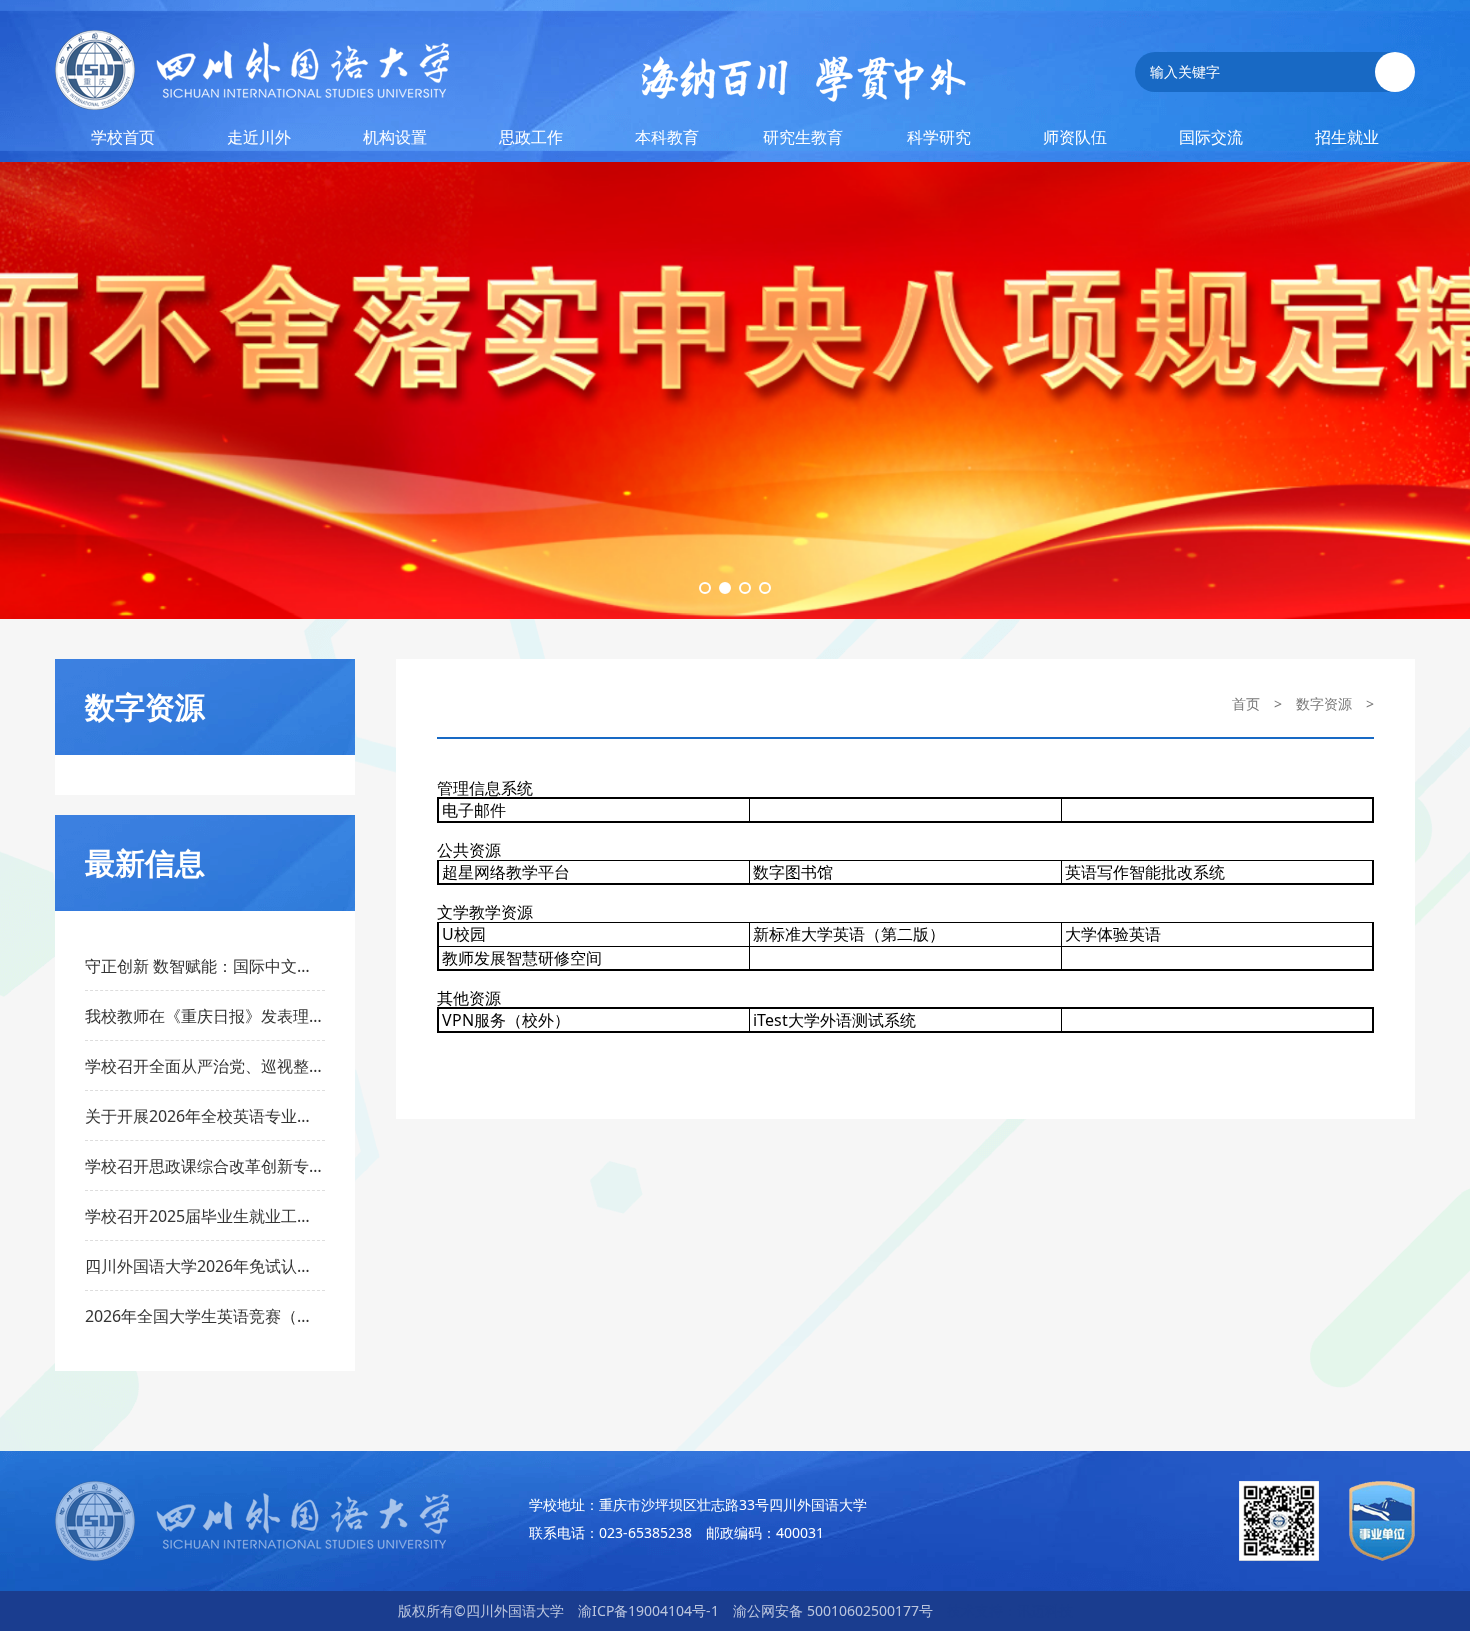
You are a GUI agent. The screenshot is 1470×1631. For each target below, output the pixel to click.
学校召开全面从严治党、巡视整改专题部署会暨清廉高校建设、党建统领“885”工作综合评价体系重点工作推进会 (205, 1066)
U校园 (464, 934)
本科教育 (667, 137)
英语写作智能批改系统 (1145, 872)
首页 (1246, 703)
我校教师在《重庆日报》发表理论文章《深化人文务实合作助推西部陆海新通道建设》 (205, 1016)
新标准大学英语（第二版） (849, 934)
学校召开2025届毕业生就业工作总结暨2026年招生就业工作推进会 (205, 1216)
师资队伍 (1075, 137)
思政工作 (531, 137)
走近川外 (259, 137)
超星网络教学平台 (506, 872)
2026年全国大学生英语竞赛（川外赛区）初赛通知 (205, 1316)
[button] (705, 588)
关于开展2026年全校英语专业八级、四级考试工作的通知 (205, 1116)
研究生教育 (803, 137)
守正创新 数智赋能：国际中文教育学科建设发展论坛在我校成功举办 (205, 966)
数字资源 (1324, 703)
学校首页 (123, 137)
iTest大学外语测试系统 (834, 1020)
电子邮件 (474, 810)
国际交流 (1211, 137)
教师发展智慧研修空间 (522, 958)
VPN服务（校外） (506, 1020)
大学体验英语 (1113, 934)
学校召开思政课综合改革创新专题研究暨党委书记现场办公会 (205, 1166)
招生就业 (1347, 137)
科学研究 (939, 137)
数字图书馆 (793, 872)
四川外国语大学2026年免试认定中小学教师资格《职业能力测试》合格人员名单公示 (205, 1266)
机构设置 (395, 137)
